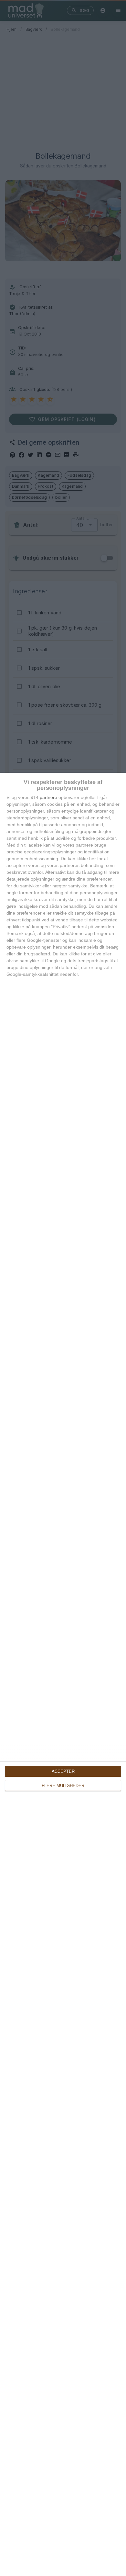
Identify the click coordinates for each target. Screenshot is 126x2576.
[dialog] (63, 1674)
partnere (48, 797)
